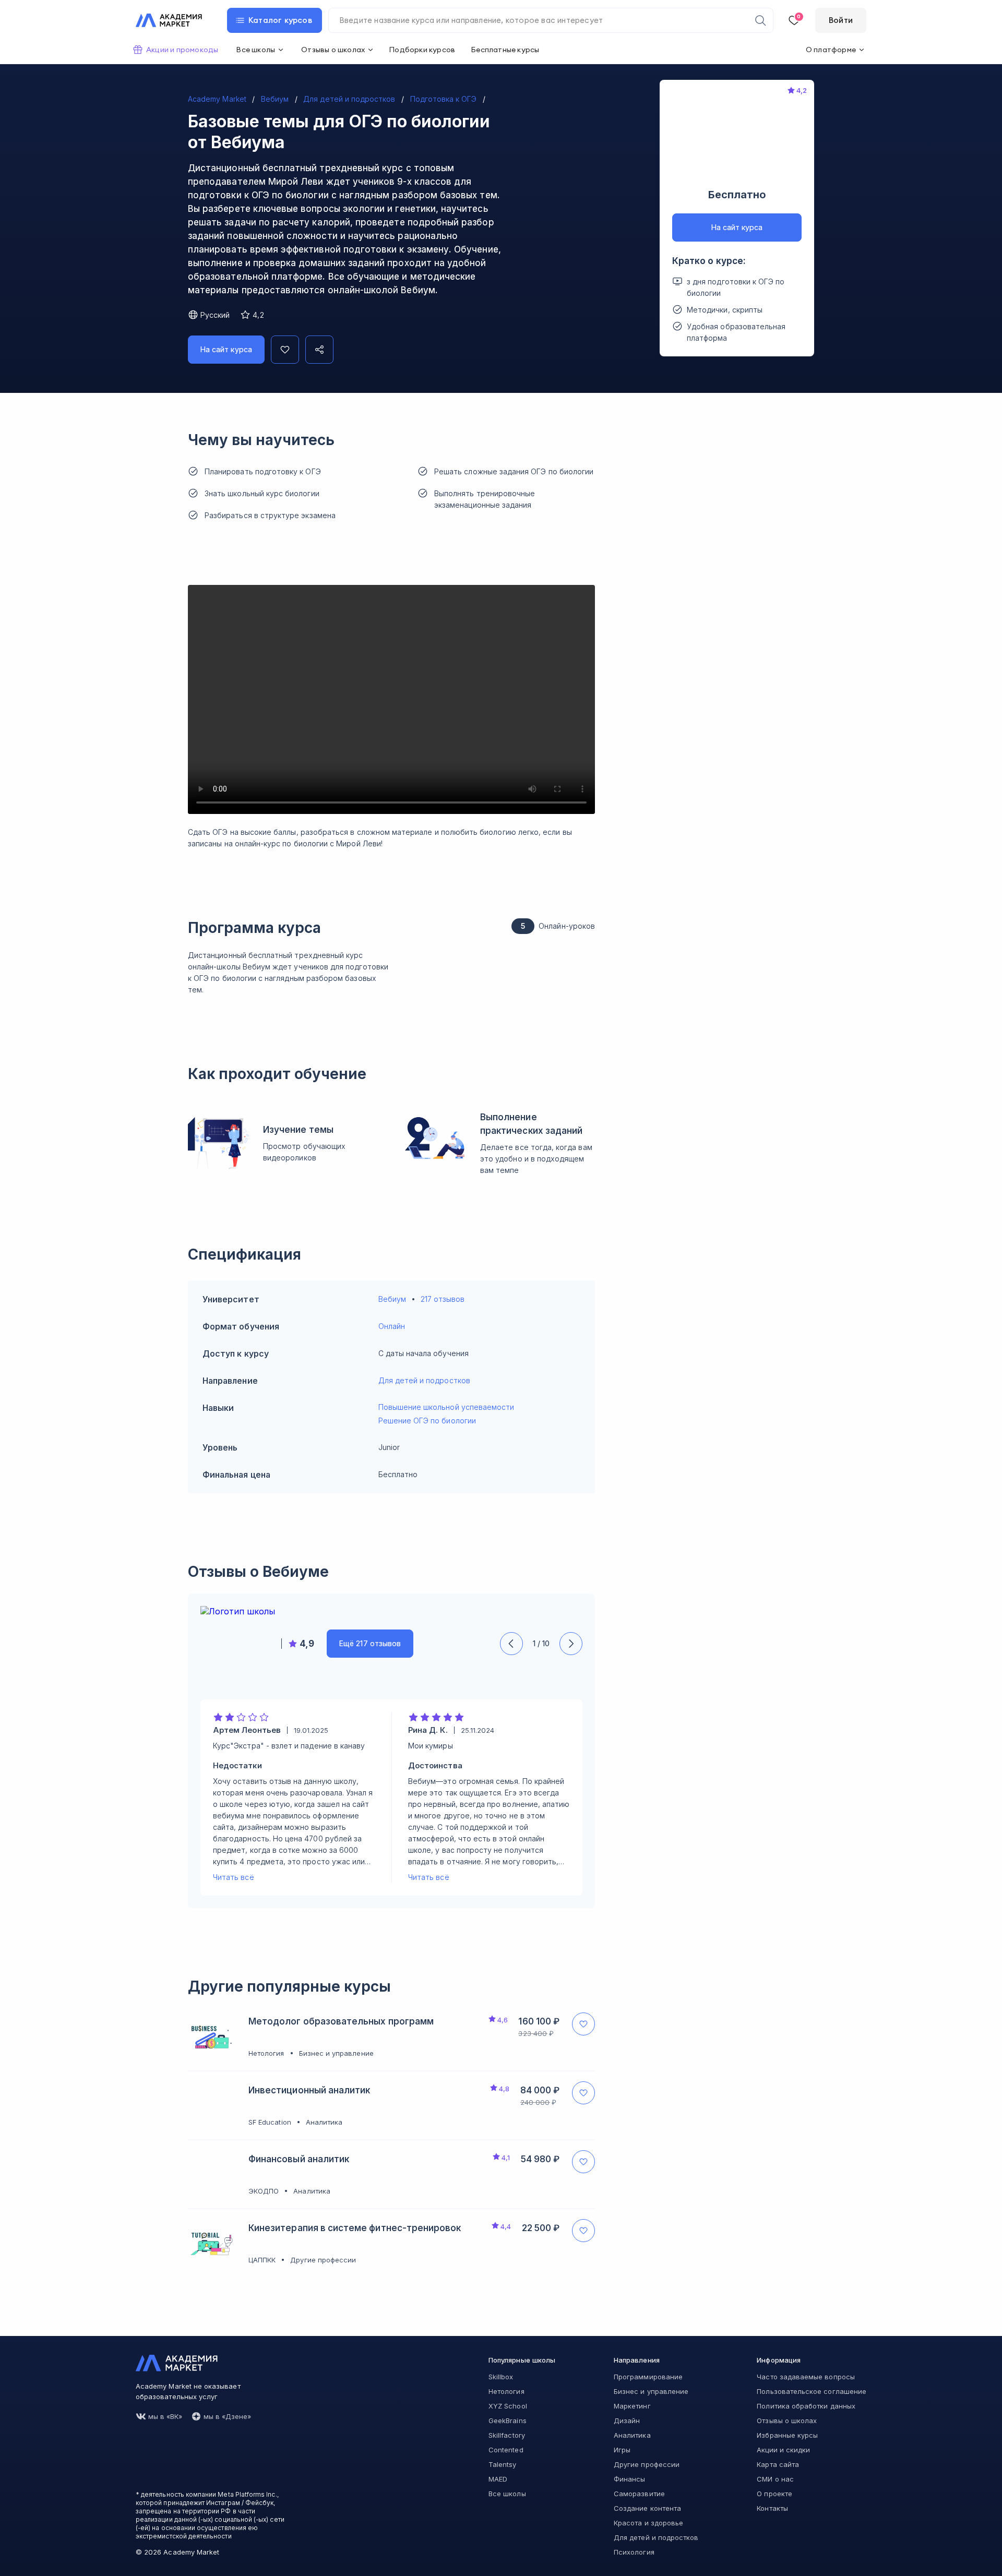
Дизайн (627, 2421)
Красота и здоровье (648, 2523)
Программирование (648, 2377)
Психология (634, 2552)
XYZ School (508, 2406)
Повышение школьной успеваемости (446, 1407)
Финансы (629, 2479)
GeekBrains (508, 2421)
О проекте (774, 2494)
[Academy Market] (169, 20)
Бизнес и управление (651, 2391)
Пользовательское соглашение (812, 2391)
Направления (637, 2360)
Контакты (772, 2508)
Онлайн (392, 1326)
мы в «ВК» (165, 2416)
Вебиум (392, 1299)
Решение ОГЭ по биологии (427, 1421)
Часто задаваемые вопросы (806, 2377)
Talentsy (502, 2464)
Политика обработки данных (806, 2406)
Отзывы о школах (787, 2421)
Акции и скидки (783, 2450)
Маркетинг (632, 2406)
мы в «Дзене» (228, 2416)
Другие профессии (647, 2464)
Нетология (506, 2391)
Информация (779, 2360)
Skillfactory (507, 2435)
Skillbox (501, 2377)
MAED (498, 2479)
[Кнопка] (285, 350)
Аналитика (632, 2435)
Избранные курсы (787, 2435)
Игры (622, 2450)
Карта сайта (778, 2464)
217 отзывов (443, 1299)
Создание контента (647, 2508)
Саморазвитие (639, 2494)
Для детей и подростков (424, 1380)
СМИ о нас (775, 2479)
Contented (506, 2450)
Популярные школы (522, 2360)
